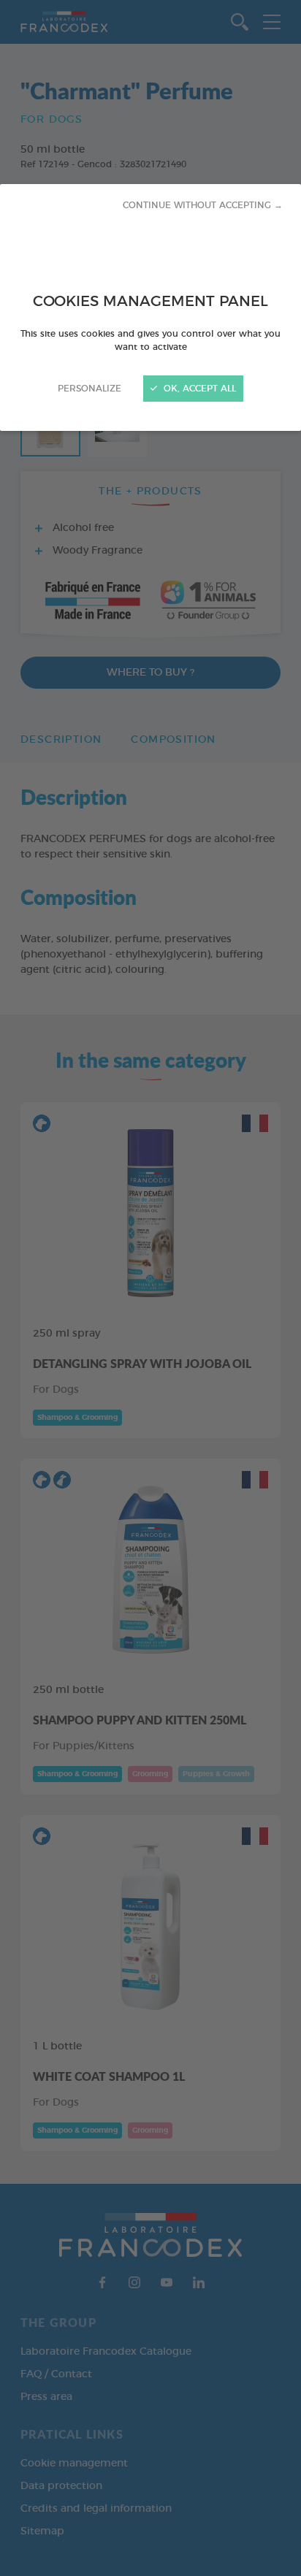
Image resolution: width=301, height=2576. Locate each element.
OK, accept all (198, 389)
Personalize (89, 389)
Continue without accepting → (203, 205)
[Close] (150, 1288)
